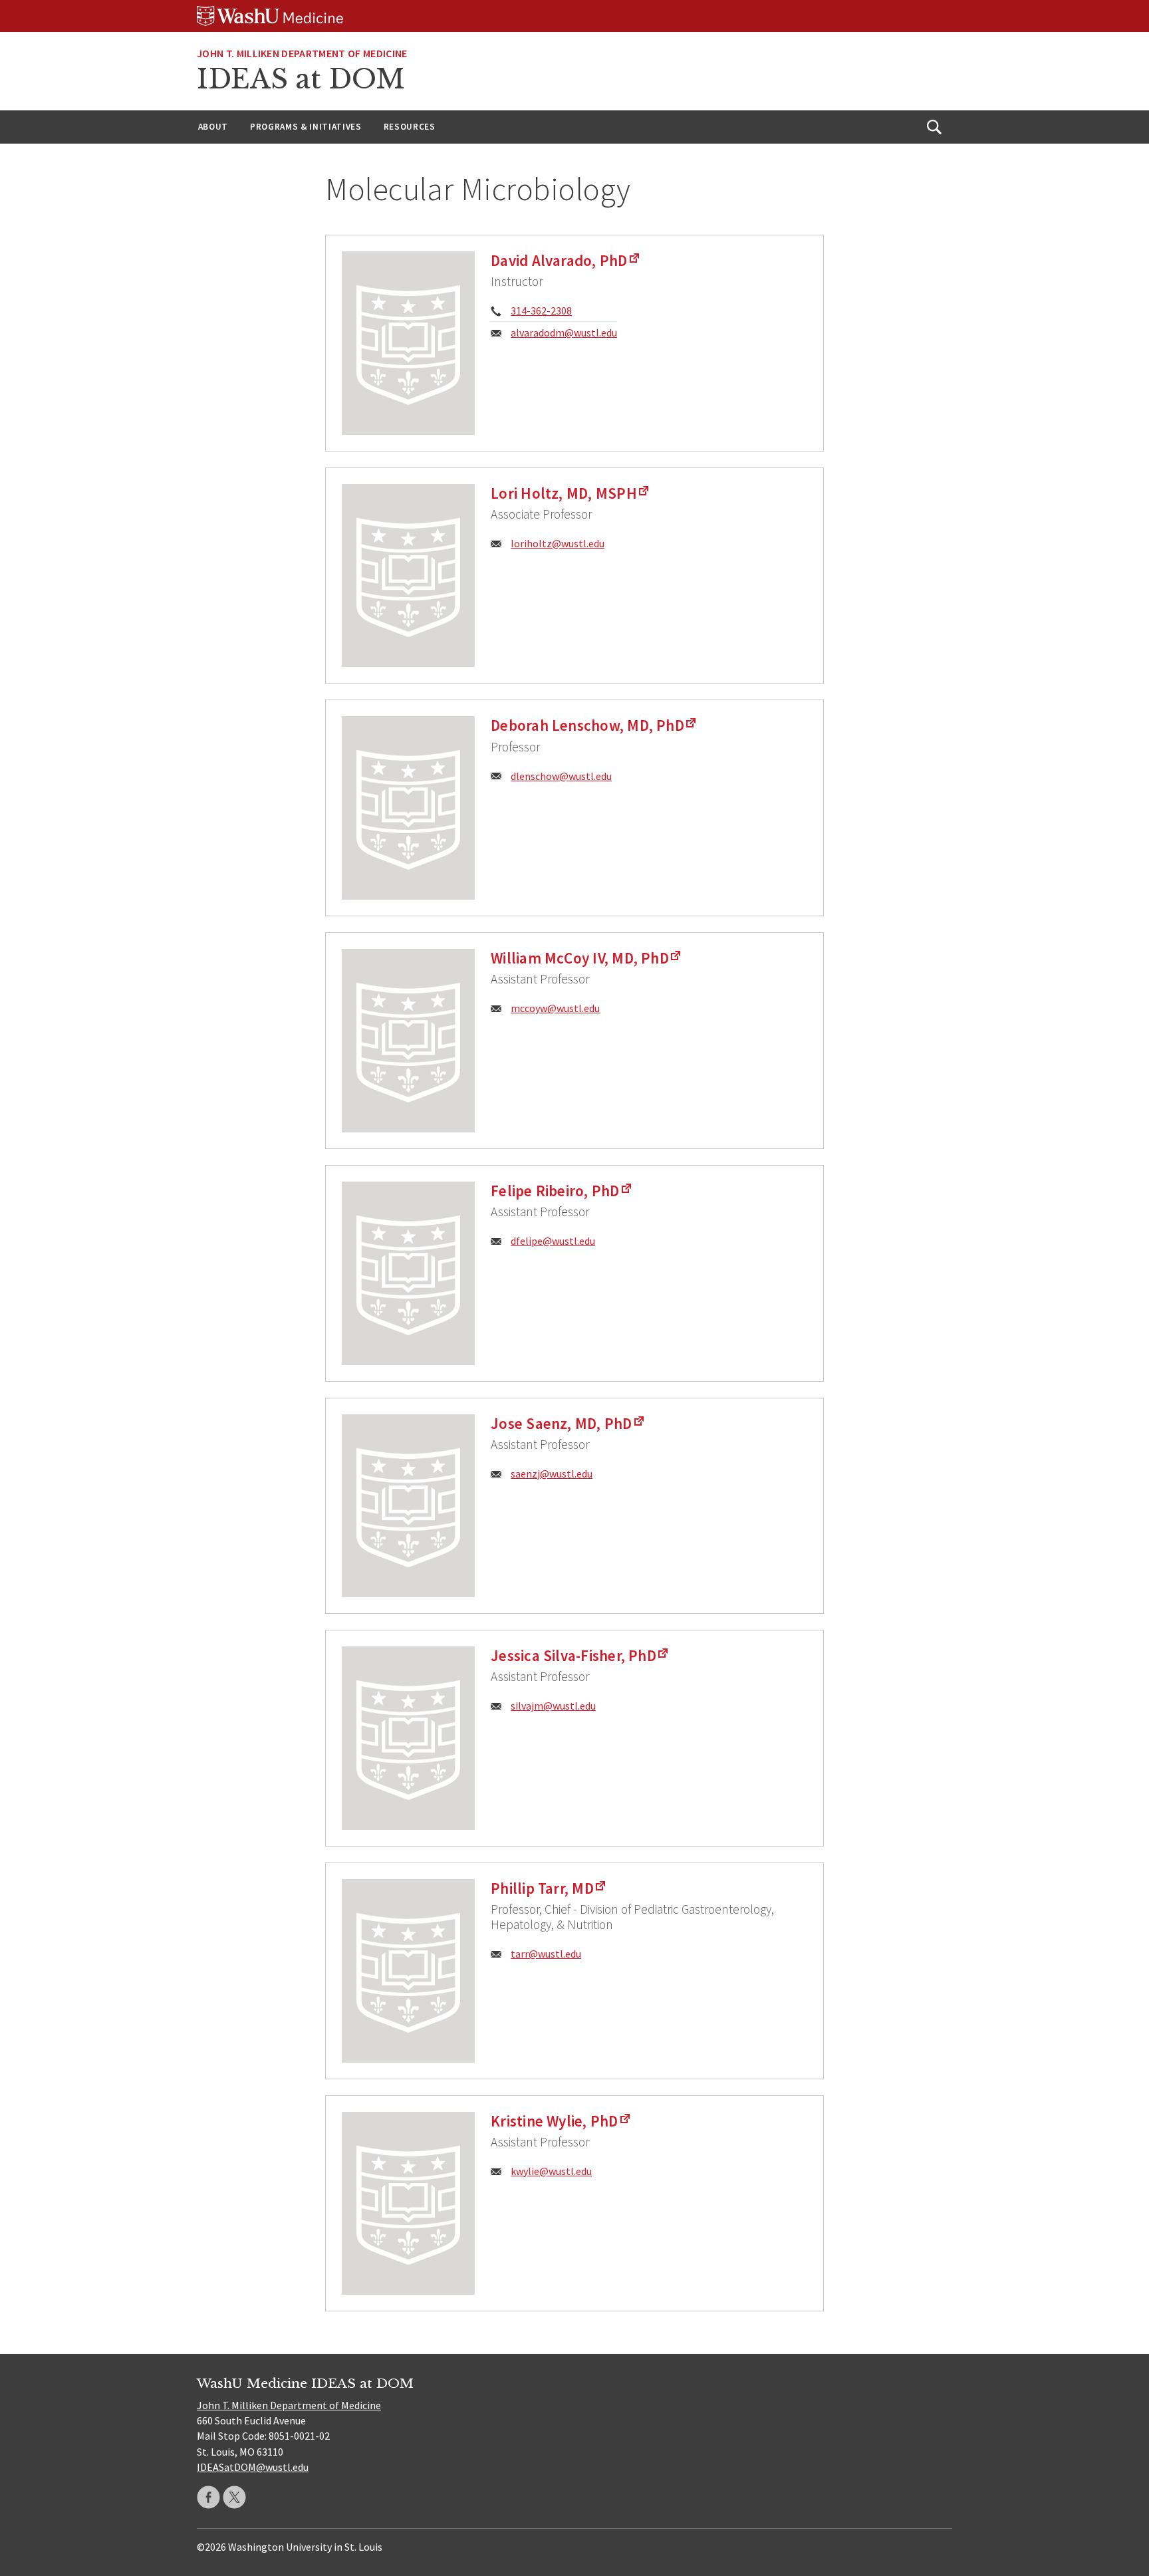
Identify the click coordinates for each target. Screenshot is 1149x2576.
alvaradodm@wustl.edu (564, 332)
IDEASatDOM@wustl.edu (253, 2467)
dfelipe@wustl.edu (553, 1241)
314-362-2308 (541, 311)
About (213, 127)
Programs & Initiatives (306, 127)
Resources (410, 127)
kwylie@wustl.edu (551, 2171)
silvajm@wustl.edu (553, 1706)
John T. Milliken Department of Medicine (302, 53)
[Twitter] (234, 2497)
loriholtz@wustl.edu (558, 543)
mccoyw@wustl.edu (555, 1008)
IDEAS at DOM (301, 79)
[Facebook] (208, 2497)
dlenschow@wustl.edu (561, 776)
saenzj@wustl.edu (552, 1474)
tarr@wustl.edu (546, 1954)
